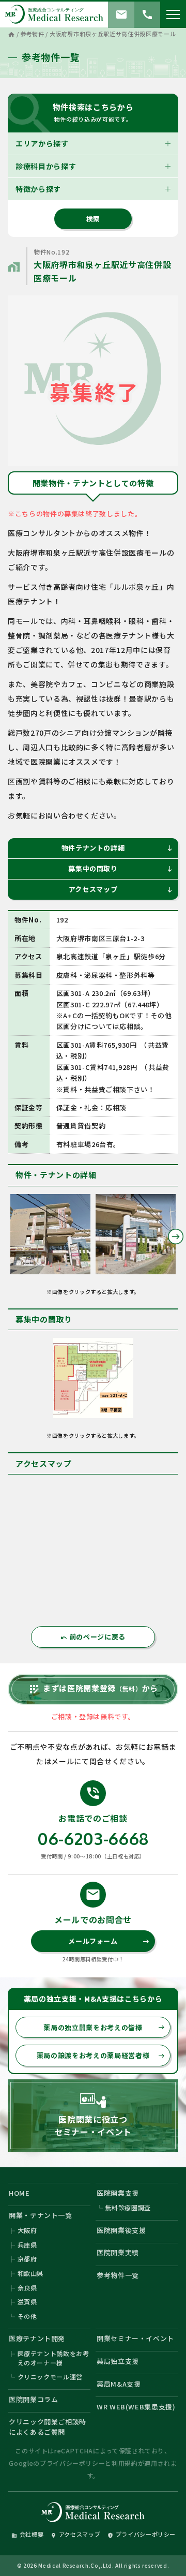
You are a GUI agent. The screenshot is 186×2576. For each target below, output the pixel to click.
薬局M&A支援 (119, 2384)
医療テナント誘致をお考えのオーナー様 (53, 2358)
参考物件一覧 (118, 2275)
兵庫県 (27, 2245)
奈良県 (27, 2288)
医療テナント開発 (37, 2338)
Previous (10, 1237)
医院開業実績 (118, 2252)
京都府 (27, 2259)
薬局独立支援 (118, 2361)
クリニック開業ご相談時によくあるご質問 (48, 2427)
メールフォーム (109, 1941)
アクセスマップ (121, 889)
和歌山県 (31, 2273)
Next (176, 1237)
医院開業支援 (118, 2193)
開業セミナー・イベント (135, 2338)
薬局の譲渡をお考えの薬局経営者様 (101, 2055)
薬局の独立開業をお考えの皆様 (104, 2027)
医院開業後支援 (121, 2230)
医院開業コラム (34, 2399)
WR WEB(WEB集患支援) (136, 2407)
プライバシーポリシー (73, 2463)
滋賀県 (27, 2302)
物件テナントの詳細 (117, 848)
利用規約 (125, 2463)
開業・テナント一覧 (41, 2215)
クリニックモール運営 (50, 2377)
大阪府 (27, 2230)
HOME (19, 2193)
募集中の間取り (121, 868)
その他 (27, 2316)
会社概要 (28, 2534)
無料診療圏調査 (128, 2207)
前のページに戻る (93, 1637)
